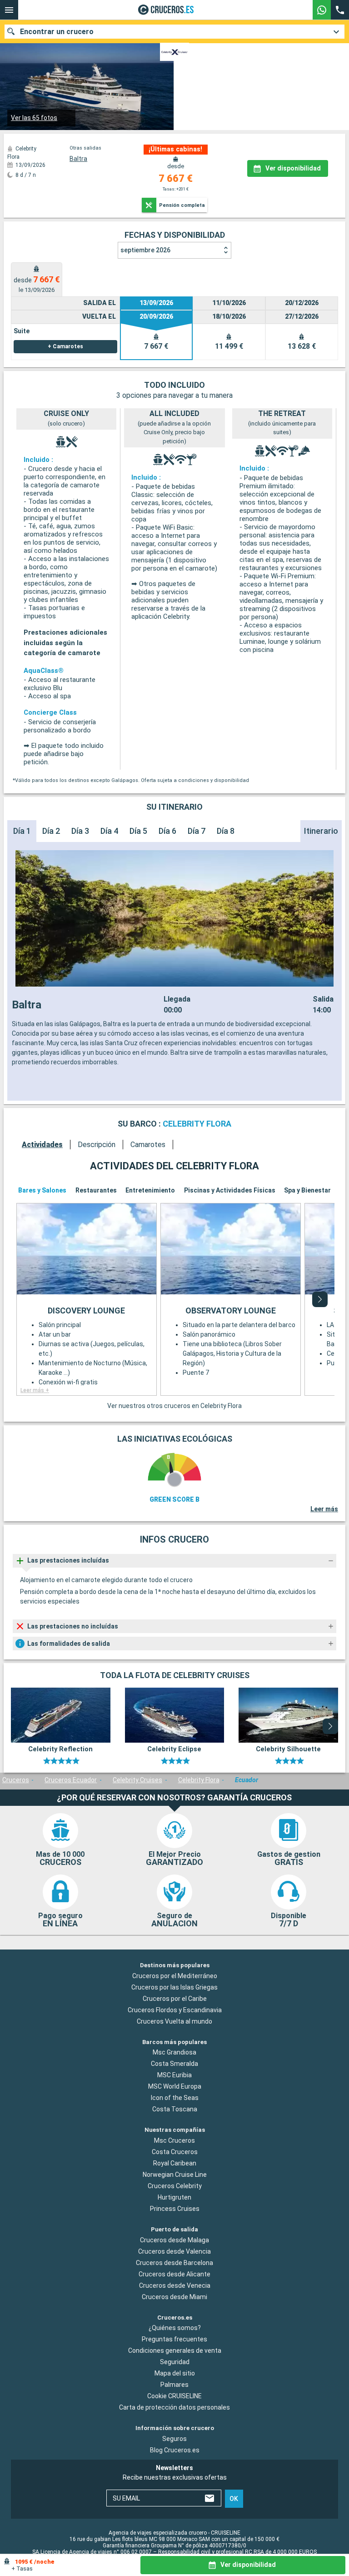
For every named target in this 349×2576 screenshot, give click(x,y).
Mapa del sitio (175, 2373)
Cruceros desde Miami (174, 2296)
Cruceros (16, 1780)
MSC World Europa (175, 2086)
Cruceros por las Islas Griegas (174, 1987)
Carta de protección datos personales (174, 2407)
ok (234, 2498)
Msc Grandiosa (174, 2052)
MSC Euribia (174, 2075)
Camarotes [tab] (148, 1145)
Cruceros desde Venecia (175, 2285)
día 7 (197, 831)
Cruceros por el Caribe (175, 1998)
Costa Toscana (175, 2109)
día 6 (167, 831)
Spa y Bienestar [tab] (307, 1190)
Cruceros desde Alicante (174, 2274)
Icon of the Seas (175, 2098)
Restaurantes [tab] (96, 1190)
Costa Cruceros (175, 2152)
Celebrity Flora (199, 1780)
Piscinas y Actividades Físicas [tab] (230, 1190)
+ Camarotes (65, 346)
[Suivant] (320, 1299)
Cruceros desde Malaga (174, 2240)
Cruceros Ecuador (71, 1780)
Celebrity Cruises (137, 1780)
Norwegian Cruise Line (175, 2175)
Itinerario (321, 831)
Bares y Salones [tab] (42, 1190)
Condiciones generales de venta (175, 2350)
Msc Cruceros (174, 2140)
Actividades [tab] (42, 1145)
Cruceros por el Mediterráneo (175, 1975)
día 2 (51, 831)
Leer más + (35, 1390)
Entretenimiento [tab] (150, 1190)
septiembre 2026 (145, 250)
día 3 (80, 831)
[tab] (37, 279)
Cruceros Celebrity (175, 2186)
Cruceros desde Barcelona (174, 2262)
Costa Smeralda (174, 2064)
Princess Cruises (175, 2209)
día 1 (22, 831)
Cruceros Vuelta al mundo (174, 2021)
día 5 (138, 831)
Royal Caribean (175, 2163)
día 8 (226, 831)
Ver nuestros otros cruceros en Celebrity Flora (174, 1406)
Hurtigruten (174, 2197)
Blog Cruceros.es (175, 2450)
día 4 (109, 831)
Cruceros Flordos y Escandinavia (175, 2010)
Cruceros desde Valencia (174, 2251)
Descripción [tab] (97, 1145)
